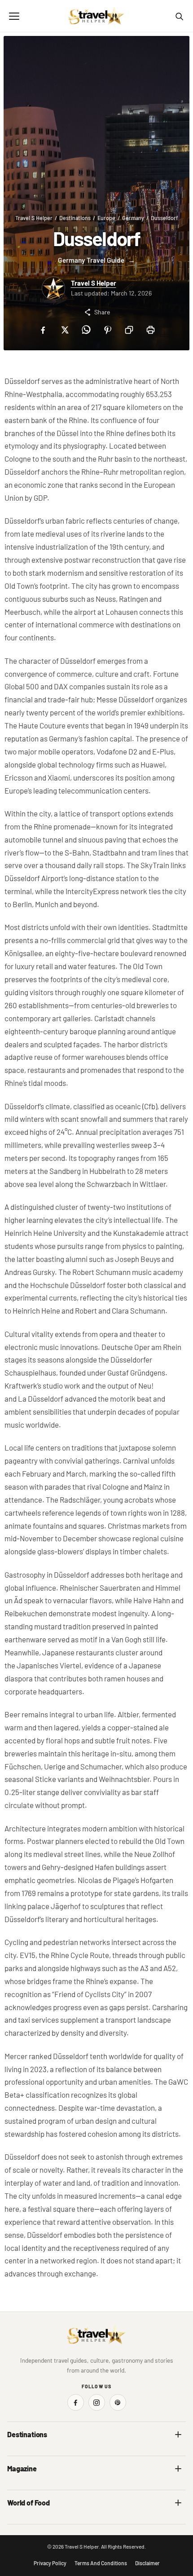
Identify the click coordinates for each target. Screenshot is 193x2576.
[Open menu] (14, 16)
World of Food (29, 2503)
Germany (133, 218)
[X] (64, 330)
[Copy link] (129, 330)
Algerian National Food (37, 2521)
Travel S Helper (34, 218)
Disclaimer (147, 2563)
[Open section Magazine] (178, 2469)
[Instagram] (97, 2402)
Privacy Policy (50, 2563)
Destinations (75, 218)
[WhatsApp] (86, 330)
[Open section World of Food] (178, 2503)
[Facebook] (43, 330)
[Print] (150, 330)
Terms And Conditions (101, 2563)
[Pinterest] (107, 330)
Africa (15, 2453)
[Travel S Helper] (96, 16)
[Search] (179, 16)
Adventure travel (29, 2487)
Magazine (22, 2468)
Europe (106, 218)
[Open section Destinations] (178, 2435)
